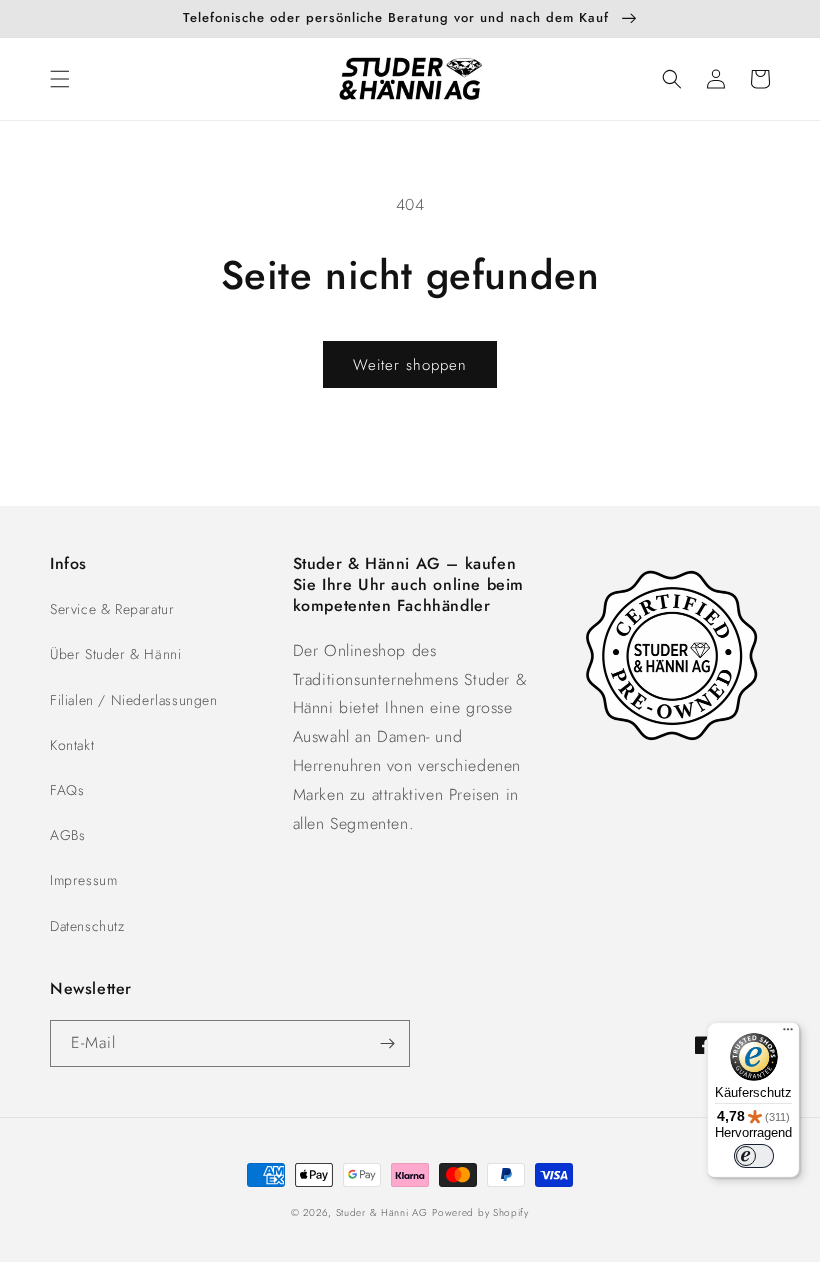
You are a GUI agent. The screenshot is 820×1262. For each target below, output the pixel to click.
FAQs (67, 790)
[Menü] (788, 1034)
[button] (60, 79)
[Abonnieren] (387, 1043)
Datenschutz (87, 926)
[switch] (754, 1156)
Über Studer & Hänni (115, 654)
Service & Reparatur (112, 609)
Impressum (83, 880)
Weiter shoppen (410, 365)
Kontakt (72, 745)
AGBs (67, 835)
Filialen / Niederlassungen (134, 700)
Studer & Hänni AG (382, 1212)
